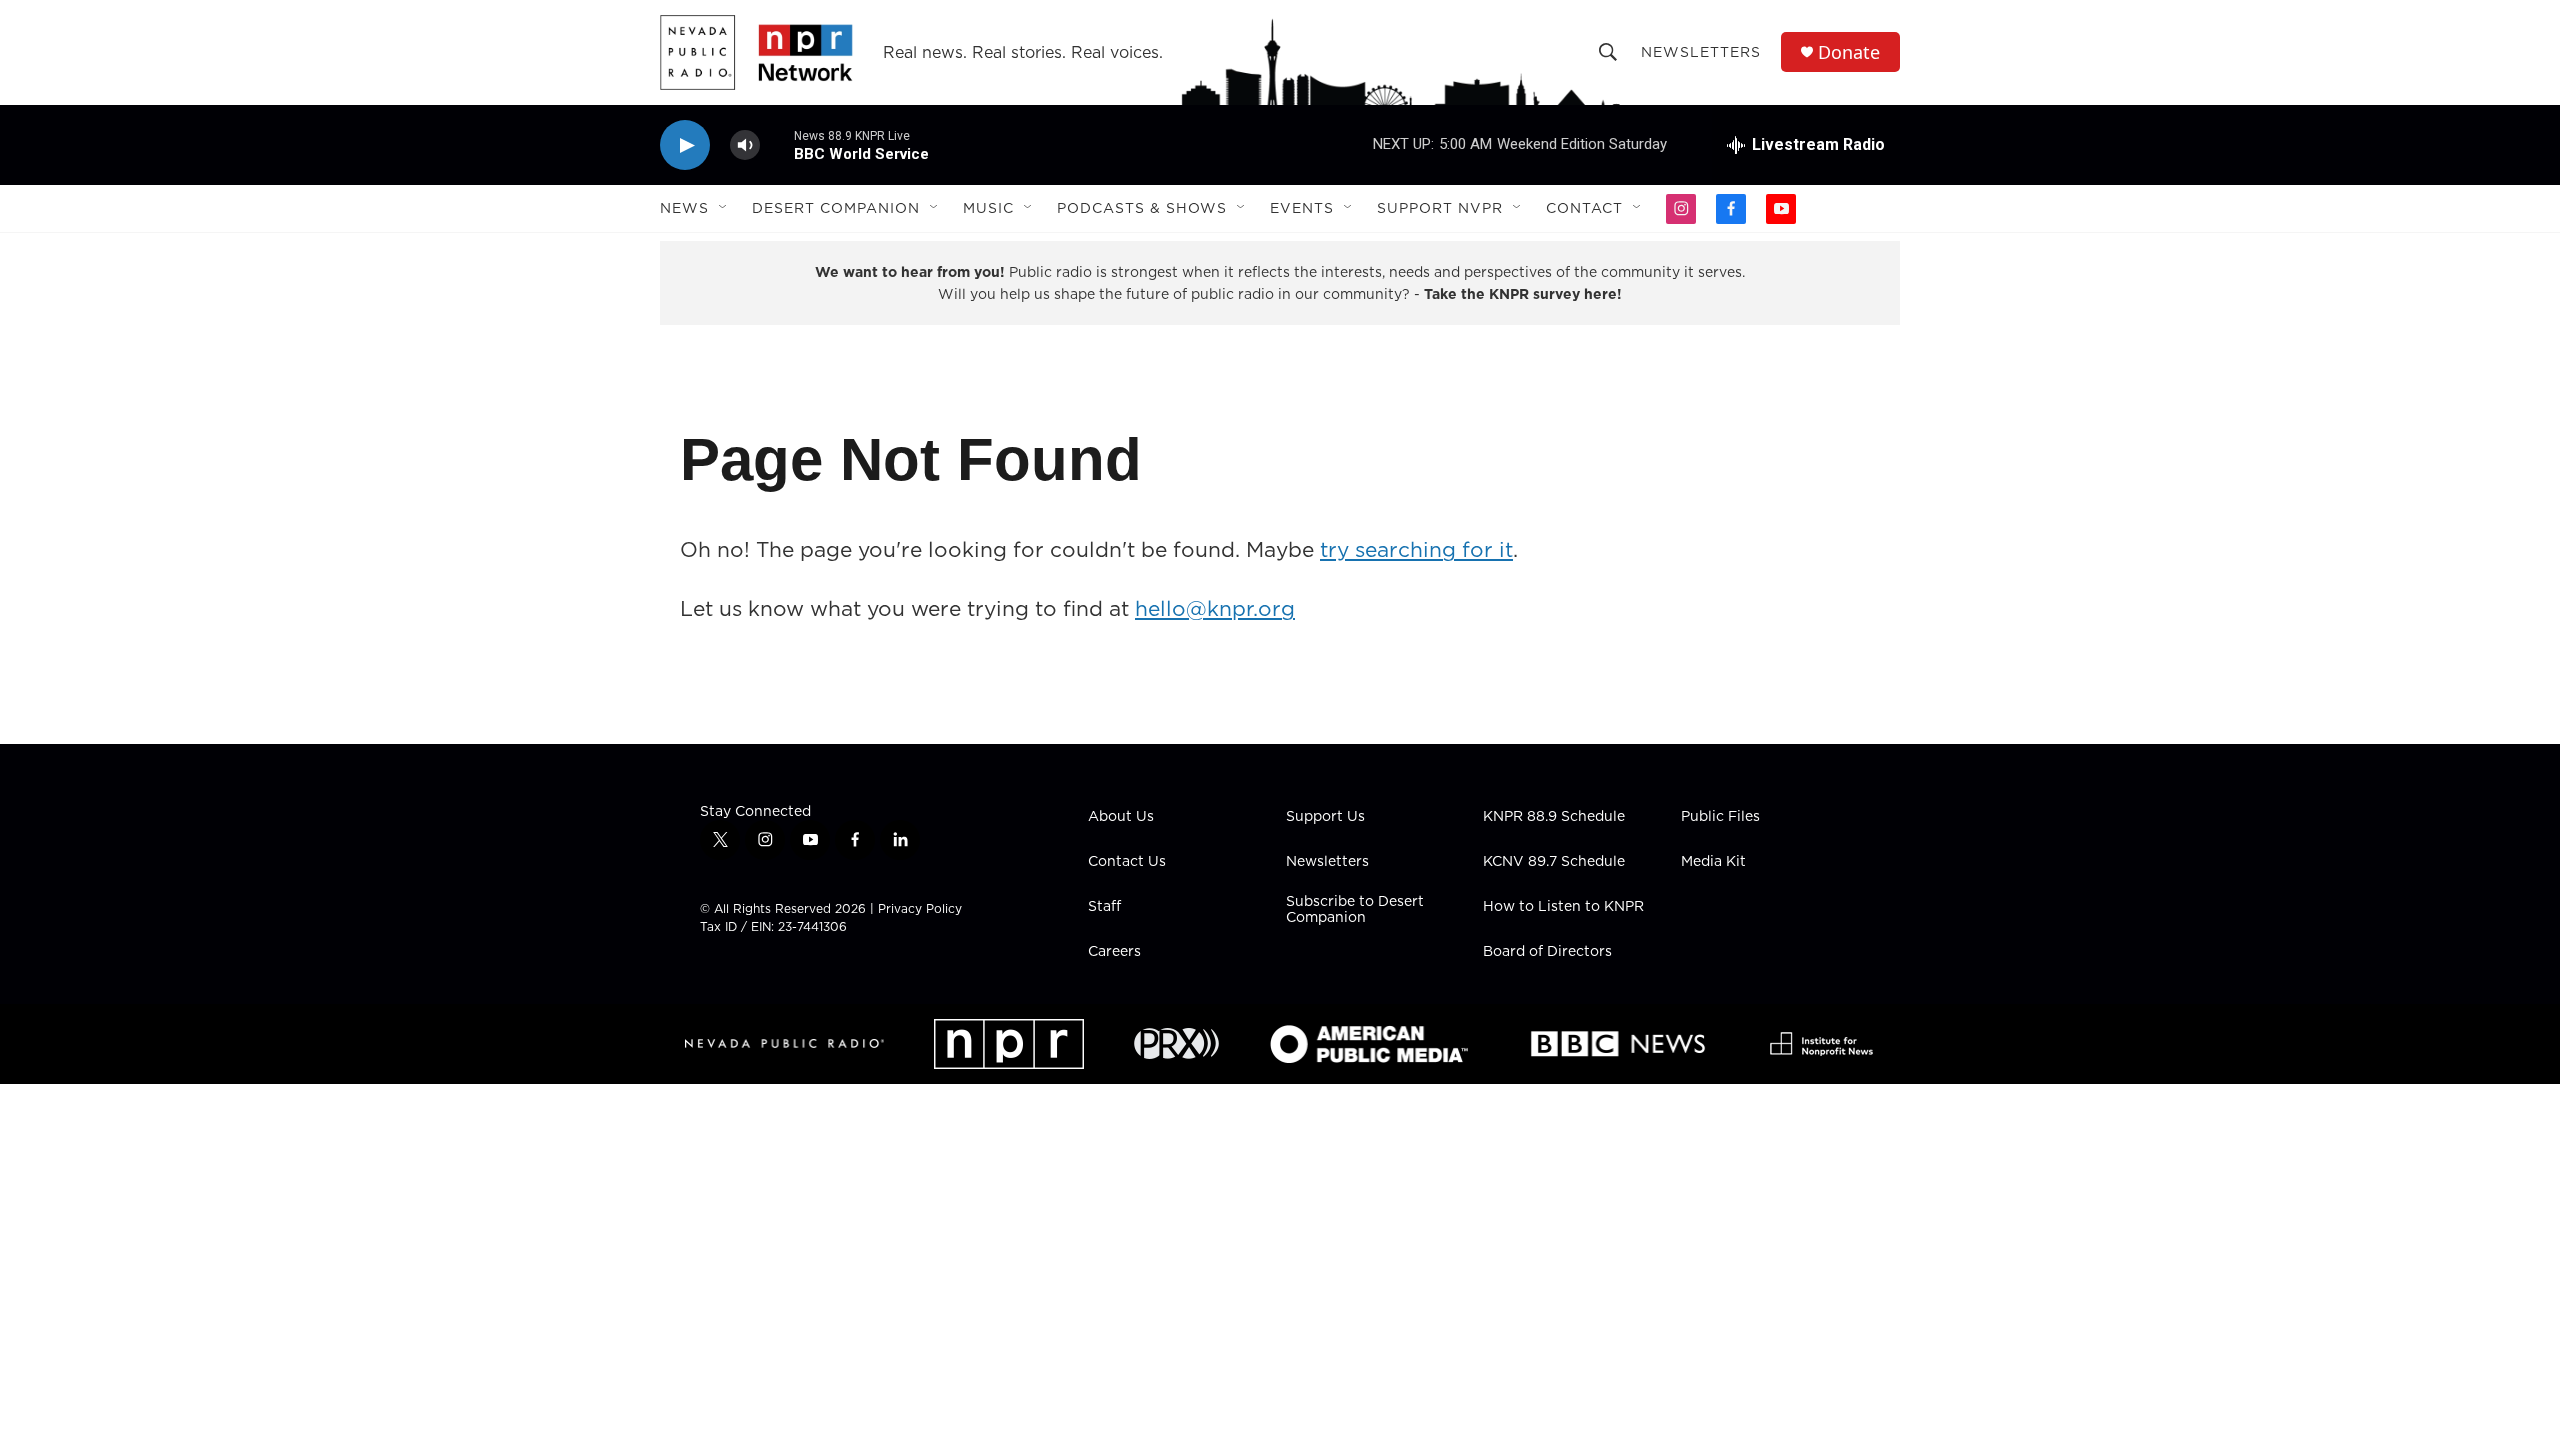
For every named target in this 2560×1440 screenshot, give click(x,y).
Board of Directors (1547, 952)
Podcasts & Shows (1142, 208)
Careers (1114, 952)
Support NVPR (1440, 208)
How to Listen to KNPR (1563, 907)
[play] (685, 145)
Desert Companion (836, 208)
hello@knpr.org (1215, 608)
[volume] (745, 145)
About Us (1121, 817)
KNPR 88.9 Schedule (1554, 817)
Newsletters (1701, 52)
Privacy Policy (920, 908)
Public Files (1720, 817)
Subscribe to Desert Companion (1355, 910)
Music (988, 208)
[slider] (777, 144)
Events (1302, 208)
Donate (1849, 52)
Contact (1584, 208)
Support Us (1325, 817)
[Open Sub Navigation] (724, 208)
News (684, 208)
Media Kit (1713, 862)
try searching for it (1416, 549)
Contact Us (1127, 862)
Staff (1104, 907)
